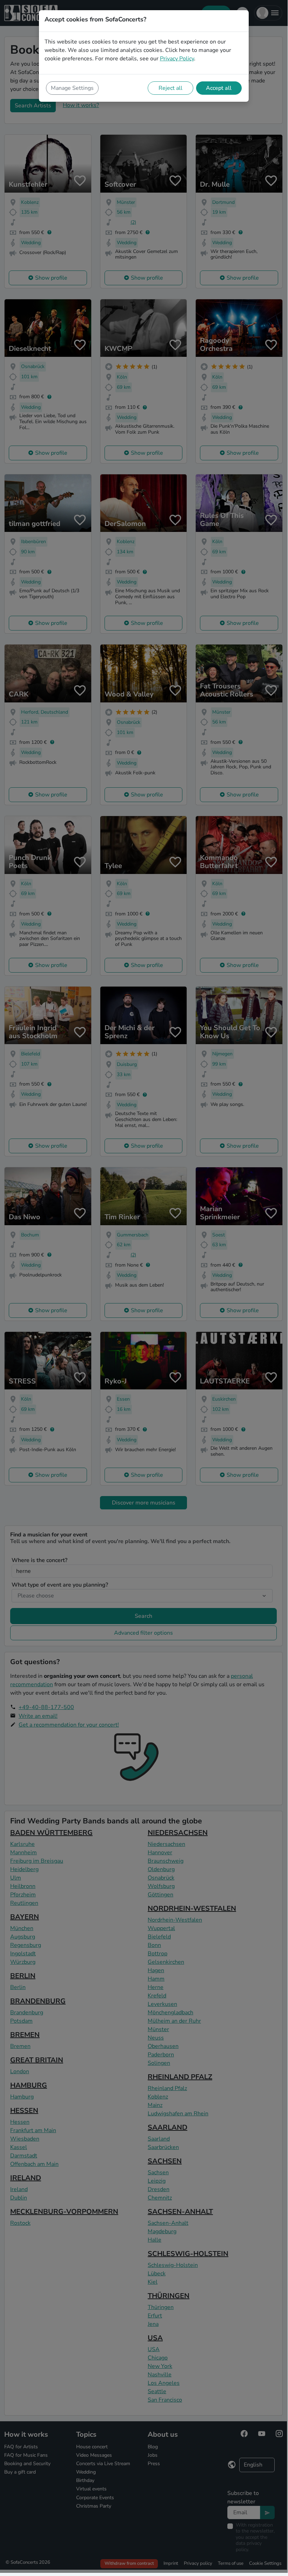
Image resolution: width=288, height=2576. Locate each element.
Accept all (219, 88)
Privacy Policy (177, 59)
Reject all (170, 88)
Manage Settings (72, 88)
